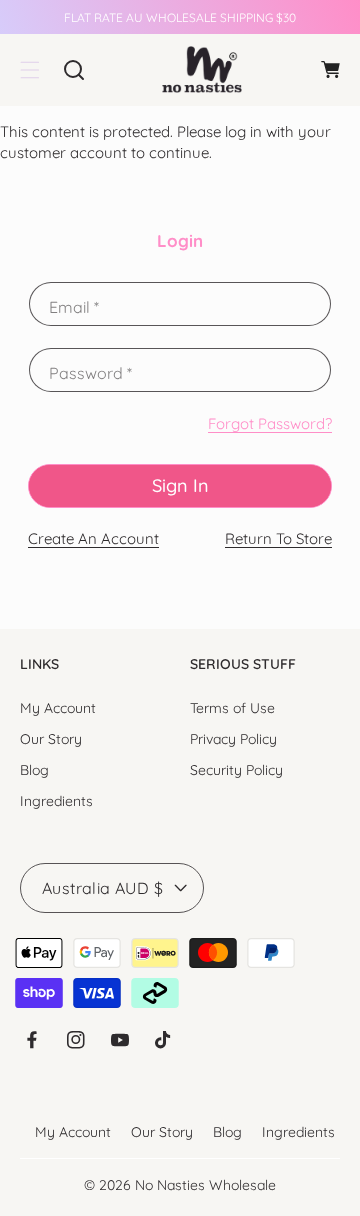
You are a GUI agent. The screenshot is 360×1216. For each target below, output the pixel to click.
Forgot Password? (270, 423)
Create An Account (93, 538)
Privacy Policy (233, 739)
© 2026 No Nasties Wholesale (180, 1185)
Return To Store (278, 538)
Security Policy (236, 770)
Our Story (51, 739)
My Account (58, 708)
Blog (34, 770)
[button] (30, 70)
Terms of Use (232, 708)
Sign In (180, 485)
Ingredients (56, 801)
